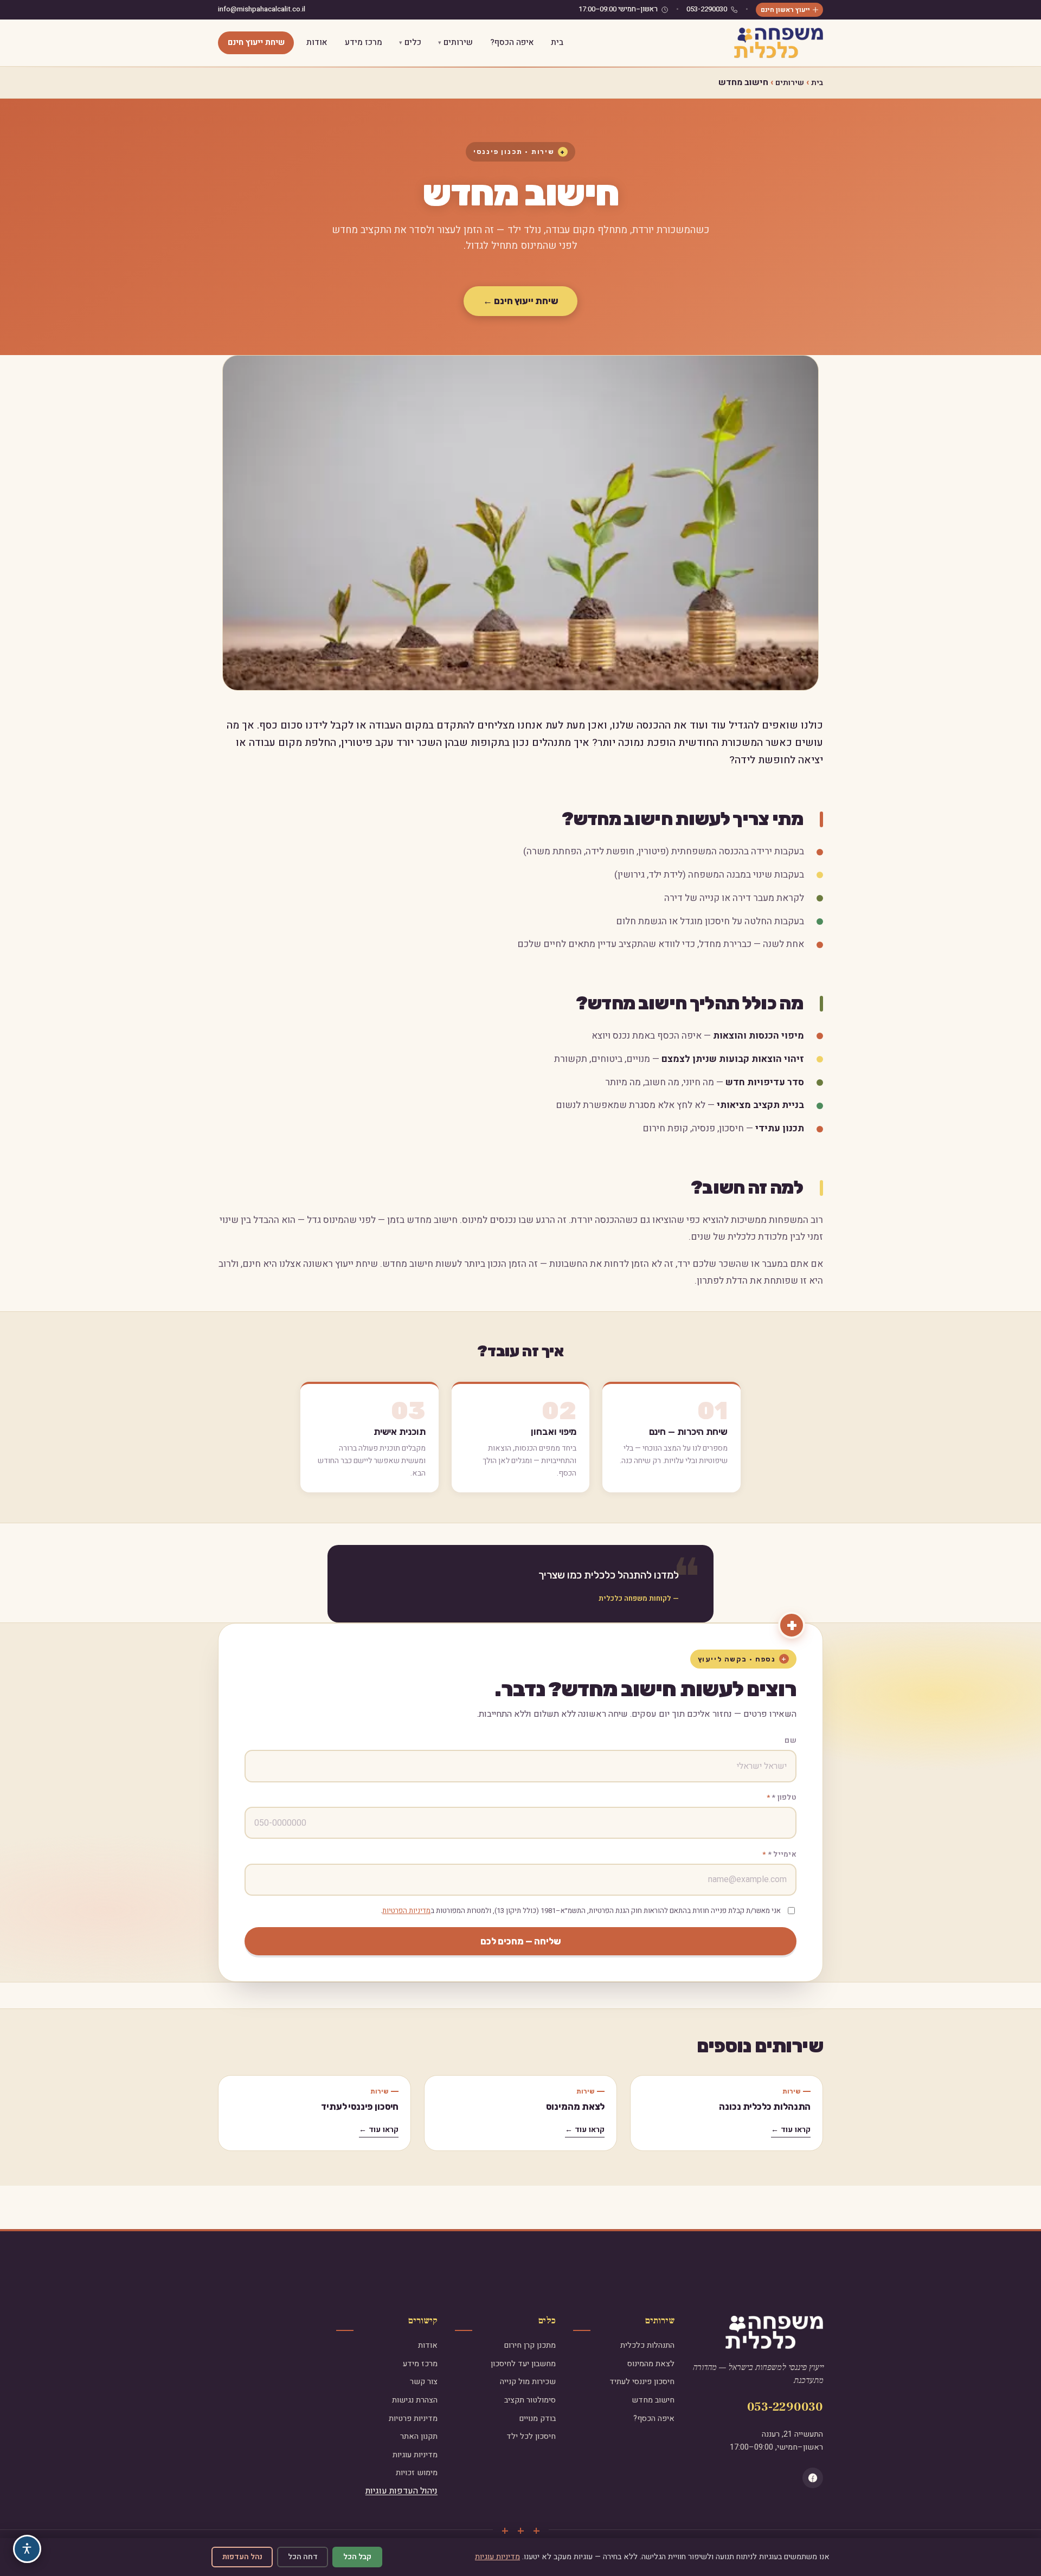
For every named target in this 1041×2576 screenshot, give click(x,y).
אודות (317, 42)
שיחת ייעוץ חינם (256, 42)
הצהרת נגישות (415, 2400)
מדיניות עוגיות (415, 2455)
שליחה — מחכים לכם (521, 1941)
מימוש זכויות (417, 2473)
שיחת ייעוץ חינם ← (521, 301)
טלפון (784, 1798)
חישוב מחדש (653, 2400)
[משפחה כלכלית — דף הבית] (779, 43)
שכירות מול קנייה (528, 2382)
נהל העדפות (242, 2557)
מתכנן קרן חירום (530, 2345)
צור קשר (424, 2382)
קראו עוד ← (791, 2130)
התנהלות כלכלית (647, 2345)
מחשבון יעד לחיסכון (523, 2364)
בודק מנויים (537, 2419)
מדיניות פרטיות (413, 2419)
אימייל (782, 1854)
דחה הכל (303, 2557)
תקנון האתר (419, 2436)
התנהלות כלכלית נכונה (765, 2107)
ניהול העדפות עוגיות (401, 2491)
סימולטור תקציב (530, 2400)
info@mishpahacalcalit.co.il (262, 9)
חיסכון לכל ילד (531, 2436)
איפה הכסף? (512, 42)
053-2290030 (707, 9)
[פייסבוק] (813, 2478)
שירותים (458, 42)
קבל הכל (357, 2557)
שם (791, 1741)
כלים (413, 42)
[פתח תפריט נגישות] (27, 2549)
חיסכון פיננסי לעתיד (360, 2107)
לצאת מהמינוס (575, 2107)
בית (557, 42)
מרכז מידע (364, 42)
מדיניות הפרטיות (406, 1911)
